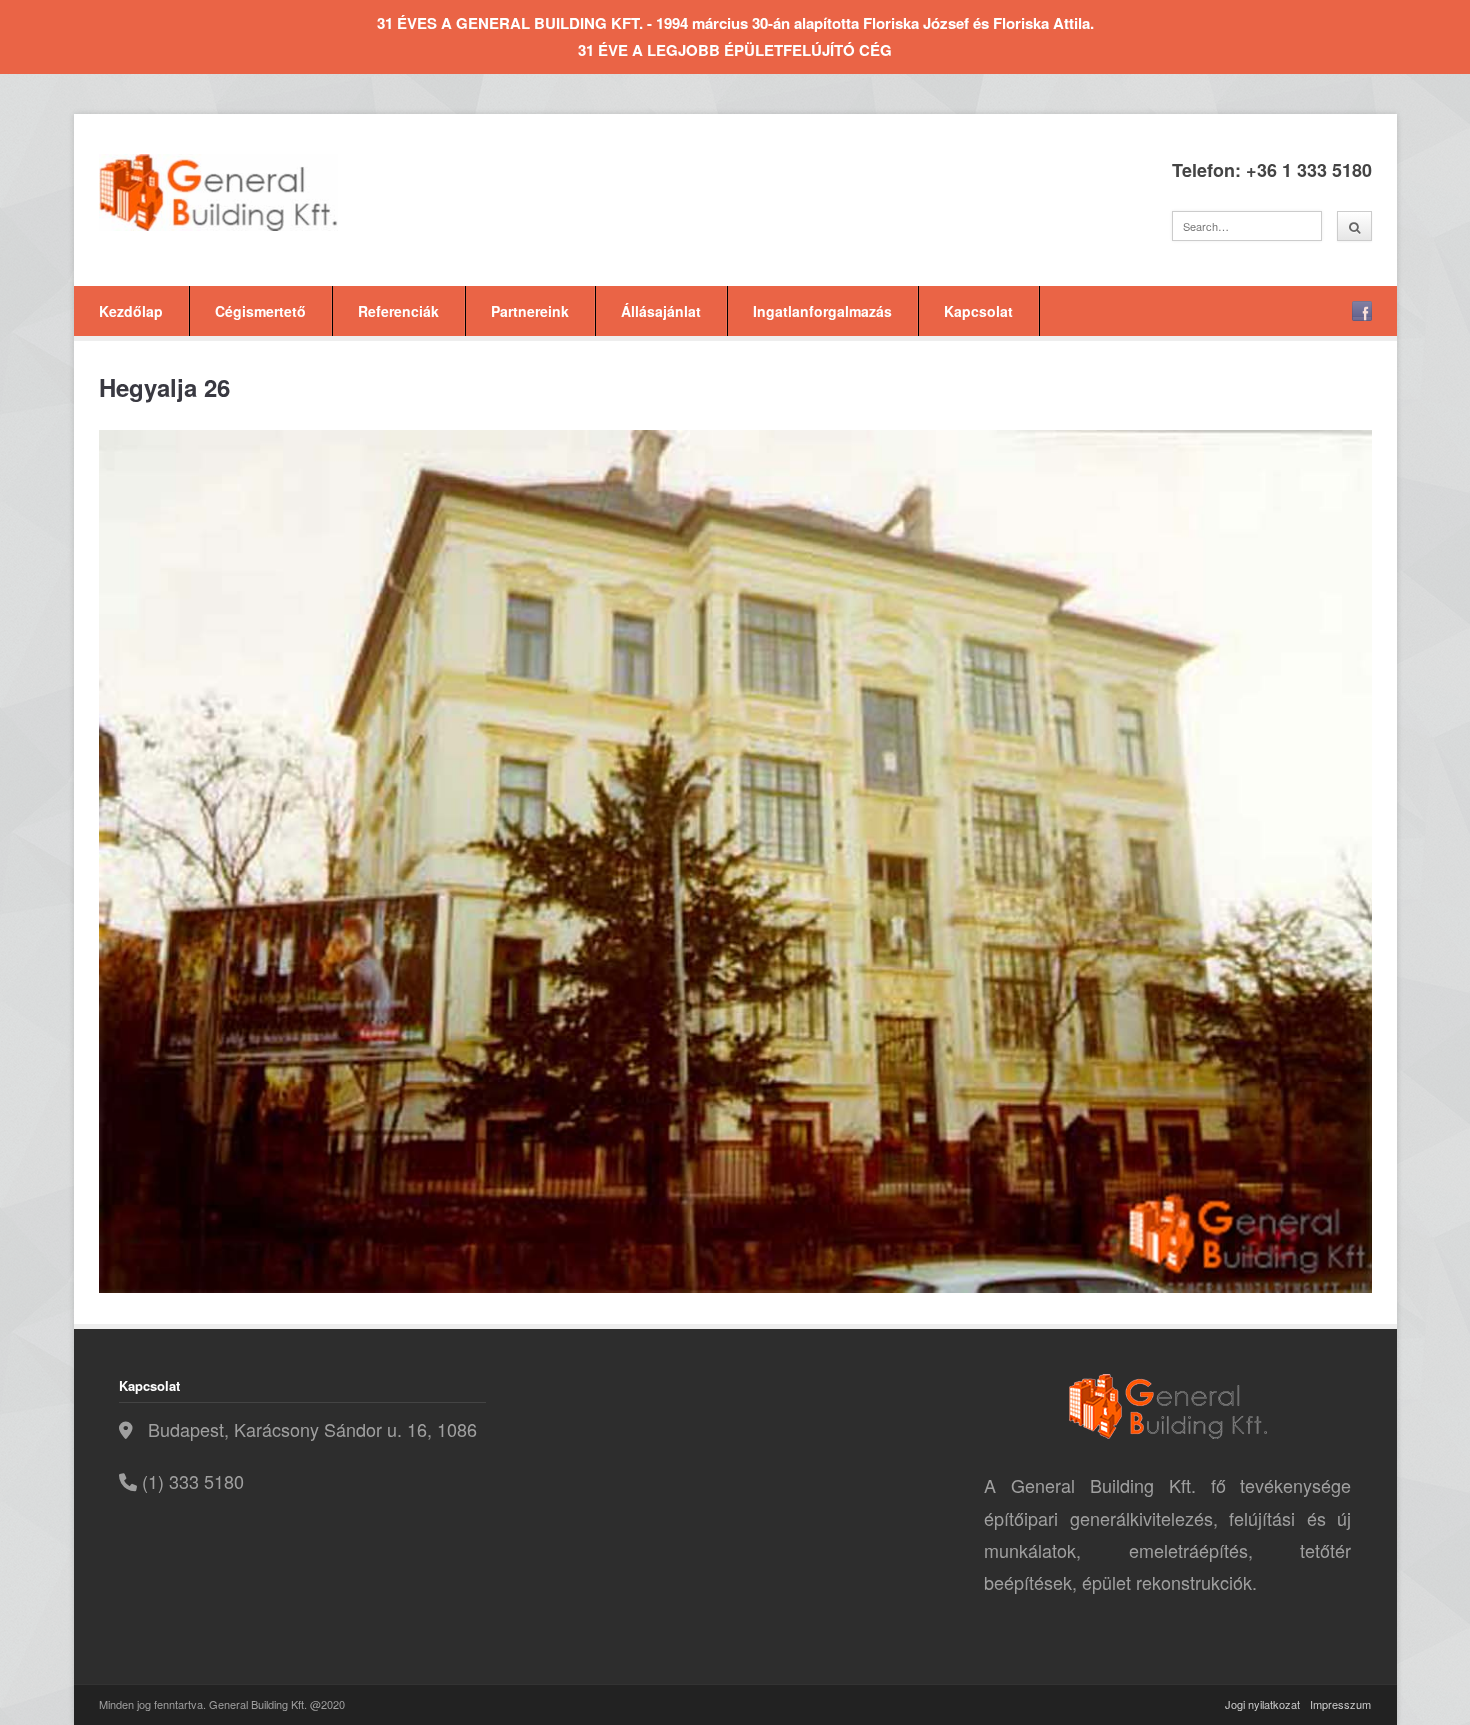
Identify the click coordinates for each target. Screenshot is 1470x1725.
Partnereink (530, 311)
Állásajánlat (661, 311)
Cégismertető (260, 311)
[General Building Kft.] (249, 192)
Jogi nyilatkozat (1262, 1704)
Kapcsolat (978, 311)
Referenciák (398, 311)
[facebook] (1362, 311)
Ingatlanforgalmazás (822, 311)
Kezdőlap (131, 311)
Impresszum (1340, 1704)
